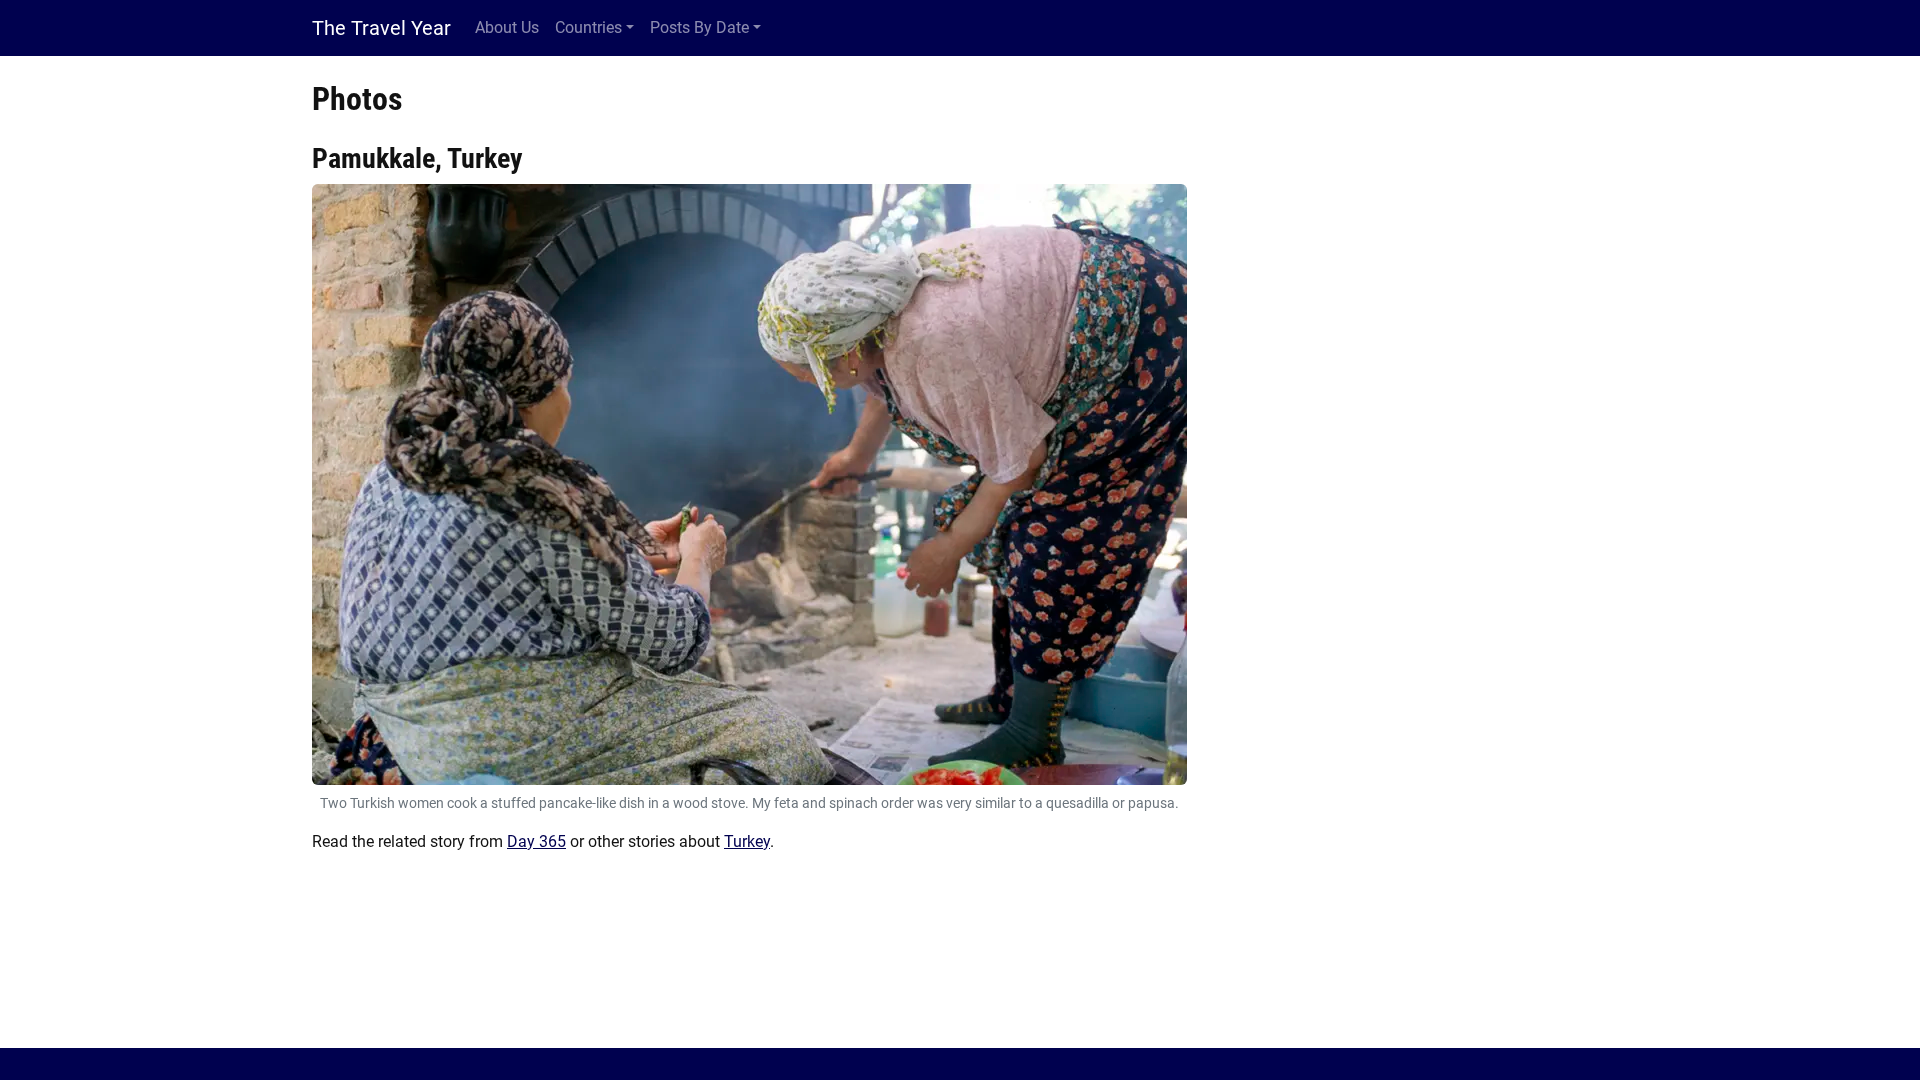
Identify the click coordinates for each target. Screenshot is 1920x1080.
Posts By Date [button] (699, 27)
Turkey (747, 841)
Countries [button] (588, 27)
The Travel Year (381, 28)
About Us (507, 27)
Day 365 (536, 841)
